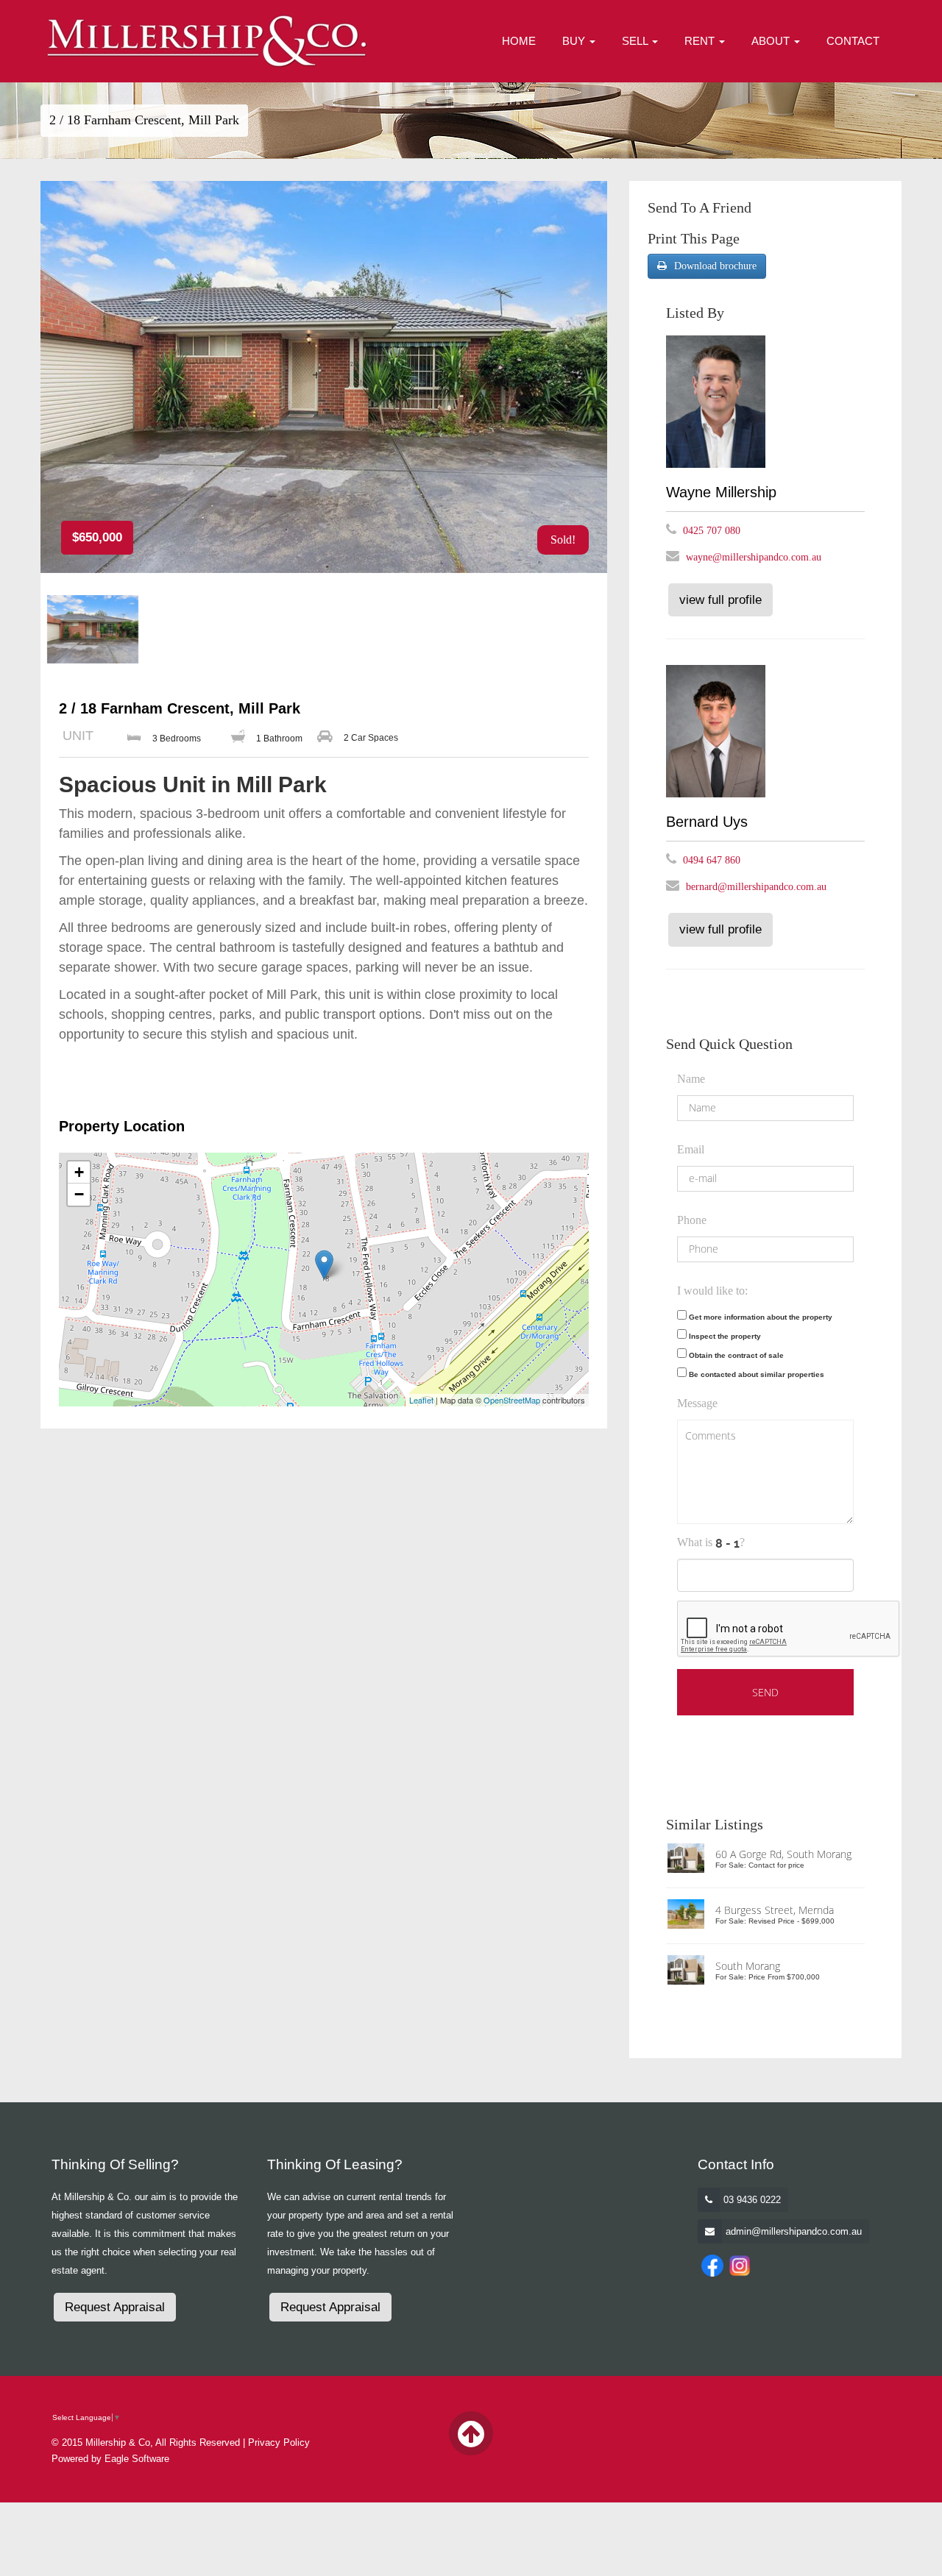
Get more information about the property (761, 1317)
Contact (853, 41)
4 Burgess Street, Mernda (775, 1910)
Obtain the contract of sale (736, 1355)
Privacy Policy (279, 2442)
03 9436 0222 (752, 2200)
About (772, 41)
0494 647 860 (712, 860)
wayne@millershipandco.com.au (754, 557)
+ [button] (79, 1172)
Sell (636, 41)
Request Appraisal (115, 2307)
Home (519, 41)
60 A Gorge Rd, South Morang (783, 1854)
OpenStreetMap (512, 1400)
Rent (701, 41)
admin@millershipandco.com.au (794, 2231)
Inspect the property (725, 1336)
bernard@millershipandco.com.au (756, 887)
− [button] (79, 1194)
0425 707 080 (712, 531)
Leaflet (421, 1400)
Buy (575, 41)
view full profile (720, 600)
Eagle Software (137, 2459)
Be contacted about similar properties (757, 1374)
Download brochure (715, 266)
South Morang (748, 1966)
